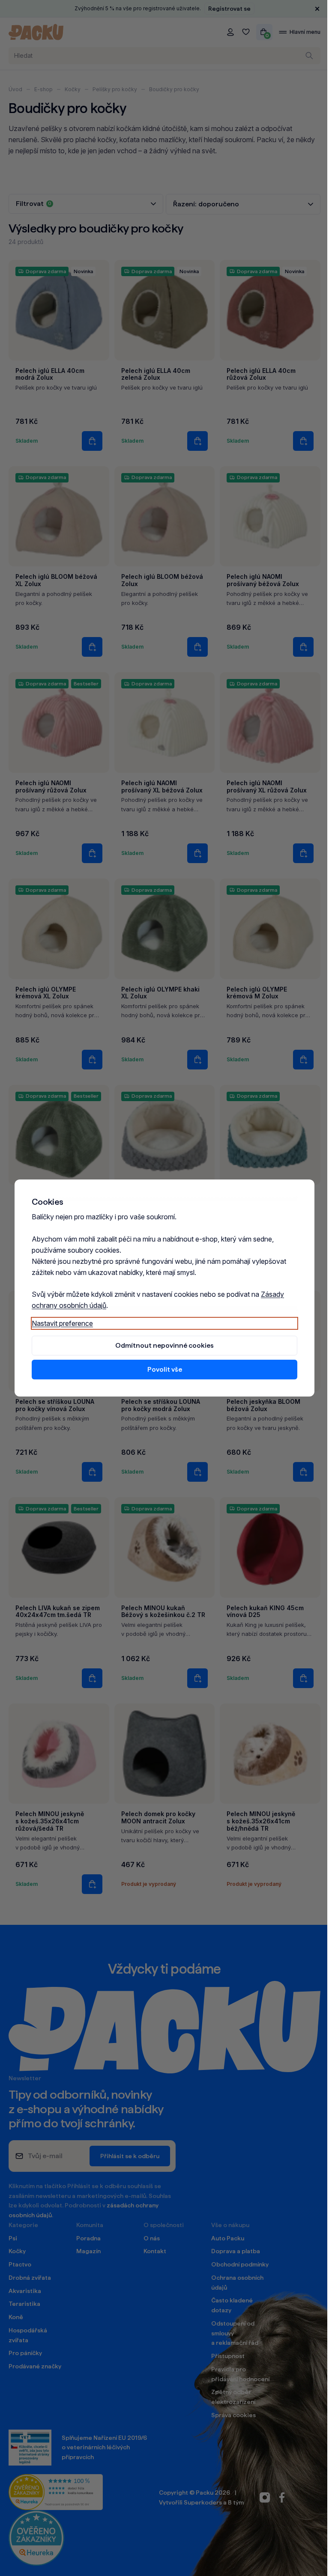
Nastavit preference (59, 1323)
